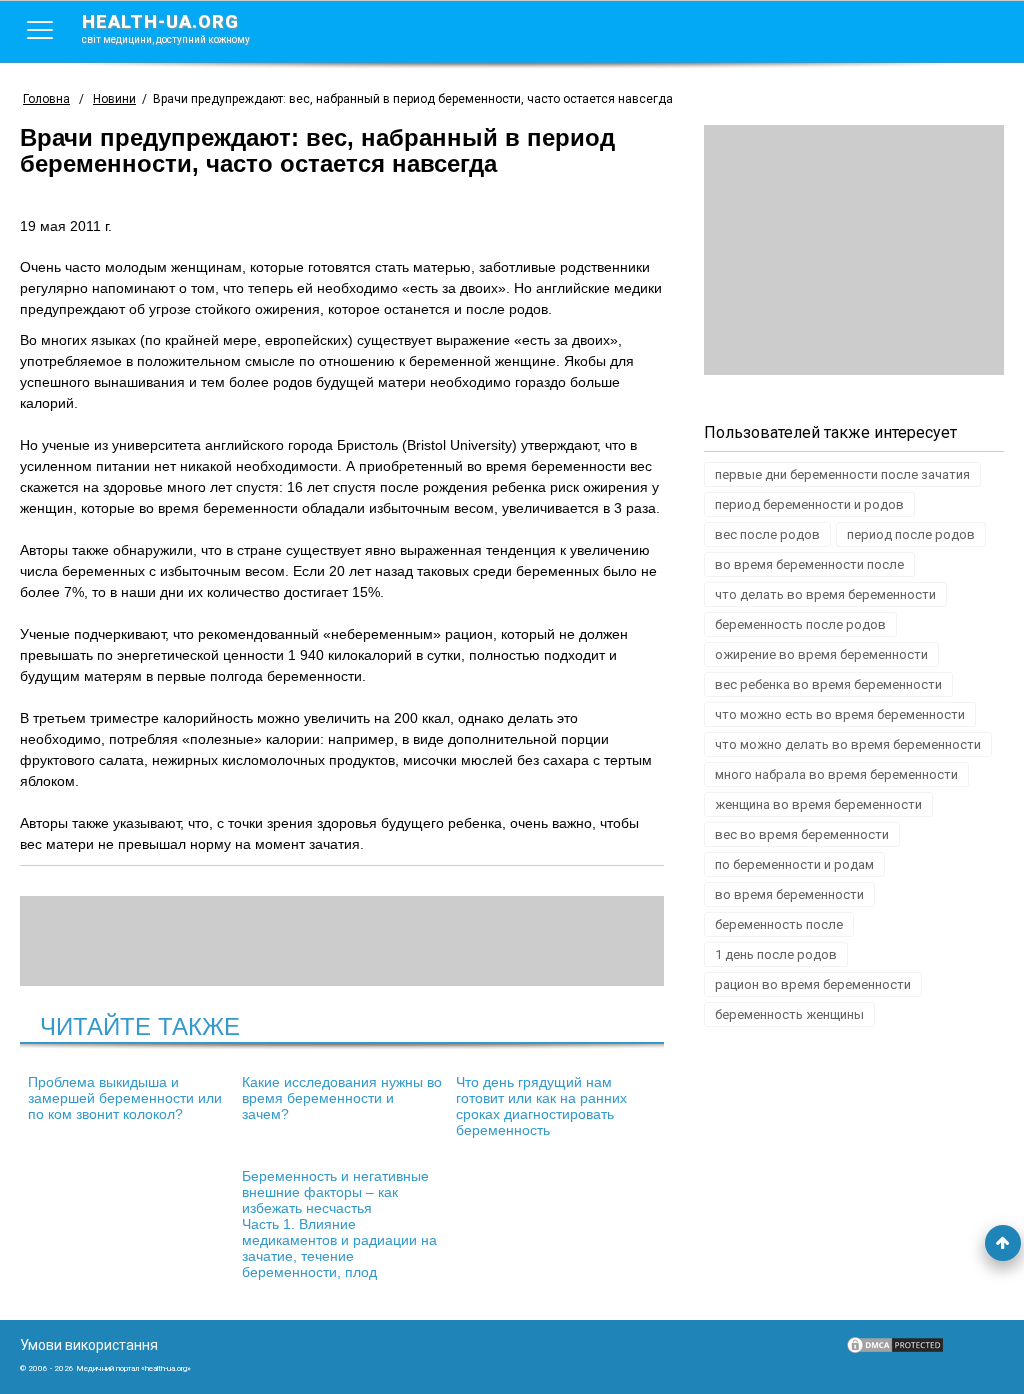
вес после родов (767, 534)
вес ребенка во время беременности (828, 684)
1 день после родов (776, 954)
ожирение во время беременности (821, 654)
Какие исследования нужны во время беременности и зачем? (342, 1098)
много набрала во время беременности (836, 774)
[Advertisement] (854, 250)
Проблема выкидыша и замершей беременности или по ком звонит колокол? (125, 1098)
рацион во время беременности (813, 984)
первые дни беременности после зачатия (842, 474)
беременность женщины (789, 1014)
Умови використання (89, 1345)
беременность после (779, 924)
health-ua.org (166, 28)
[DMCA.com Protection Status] (895, 1350)
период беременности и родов (809, 504)
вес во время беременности (802, 834)
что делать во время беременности (825, 594)
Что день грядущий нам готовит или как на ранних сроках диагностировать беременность (541, 1106)
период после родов (911, 534)
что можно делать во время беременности (848, 744)
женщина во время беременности (818, 804)
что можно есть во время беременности (840, 714)
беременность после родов (800, 624)
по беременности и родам (794, 864)
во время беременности (789, 894)
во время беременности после (809, 564)
